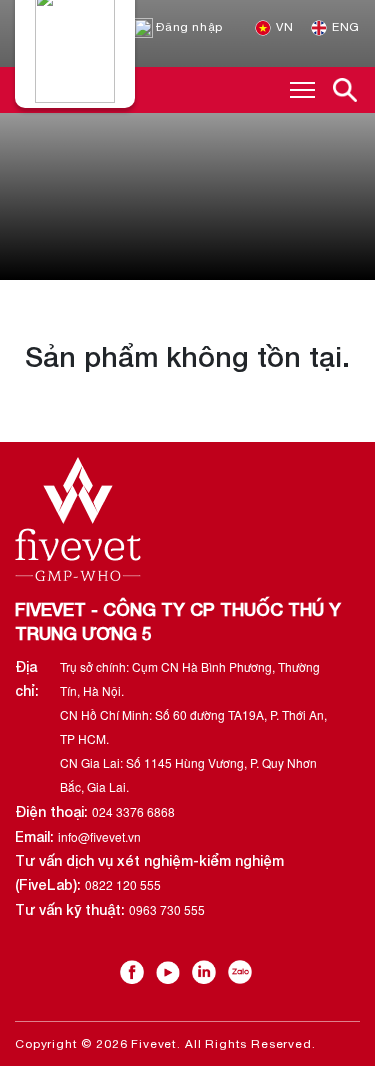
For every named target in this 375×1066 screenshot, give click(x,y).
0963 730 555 (167, 909)
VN (283, 27)
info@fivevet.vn (99, 836)
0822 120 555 (123, 884)
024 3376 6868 (133, 811)
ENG (344, 27)
